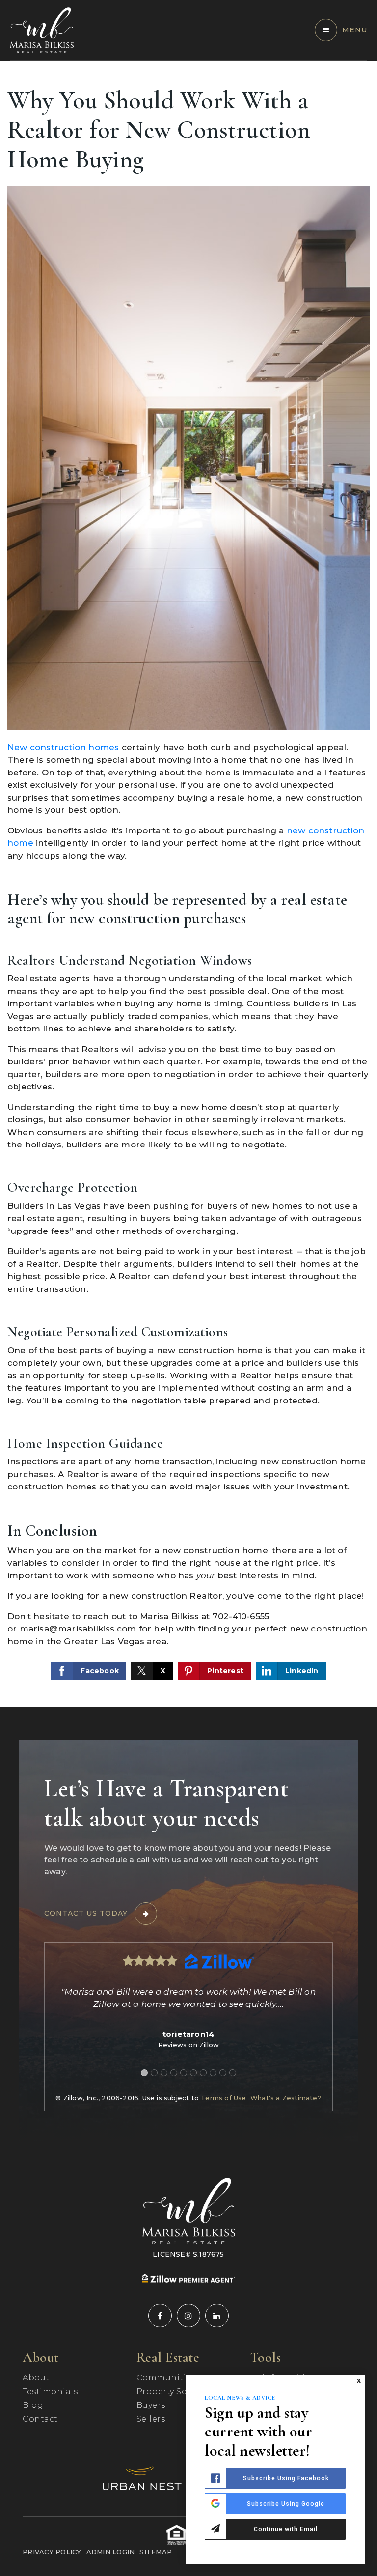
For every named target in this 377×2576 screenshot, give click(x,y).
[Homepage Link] (42, 29)
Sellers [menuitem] (151, 2419)
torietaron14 (188, 2034)
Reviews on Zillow (188, 2045)
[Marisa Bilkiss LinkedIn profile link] (217, 2316)
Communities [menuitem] (166, 2378)
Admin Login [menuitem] (111, 2552)
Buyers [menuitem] (151, 2405)
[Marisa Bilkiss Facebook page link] (160, 2316)
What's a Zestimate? (286, 2098)
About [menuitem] (36, 2378)
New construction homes (63, 747)
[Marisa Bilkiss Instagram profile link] (188, 2316)
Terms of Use (223, 2098)
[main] (188, 884)
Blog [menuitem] (33, 2405)
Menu (355, 30)
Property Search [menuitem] (172, 2391)
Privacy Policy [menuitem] (52, 2552)
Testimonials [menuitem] (50, 2391)
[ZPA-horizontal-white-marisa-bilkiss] (188, 2278)
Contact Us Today (86, 1913)
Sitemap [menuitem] (156, 2552)
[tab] (144, 2073)
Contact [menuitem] (40, 2419)
